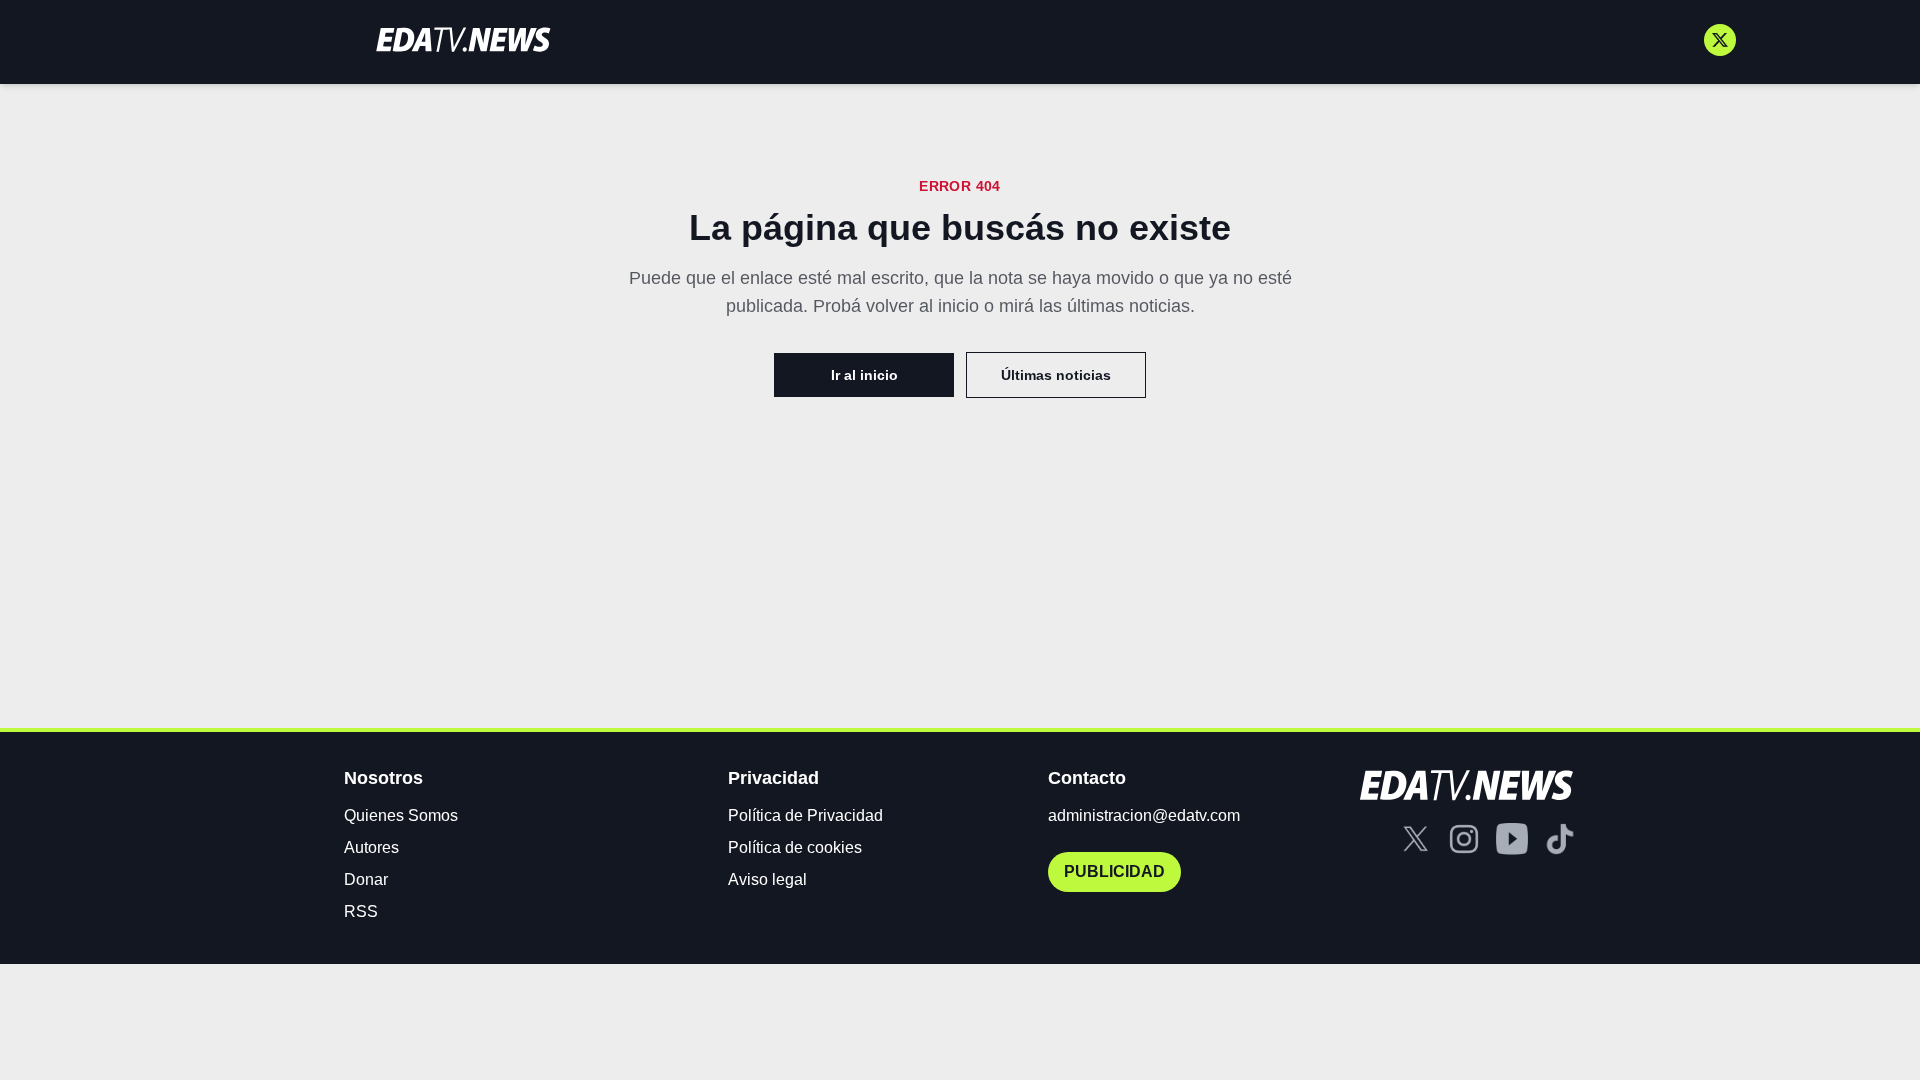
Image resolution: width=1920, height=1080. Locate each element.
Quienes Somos (401, 815)
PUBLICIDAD (1114, 871)
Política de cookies (795, 847)
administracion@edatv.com (1144, 815)
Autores (371, 847)
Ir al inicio (864, 375)
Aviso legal (767, 879)
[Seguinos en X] (1720, 40)
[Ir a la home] (463, 39)
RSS (361, 911)
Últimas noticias (1056, 375)
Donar (366, 879)
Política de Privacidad (805, 815)
